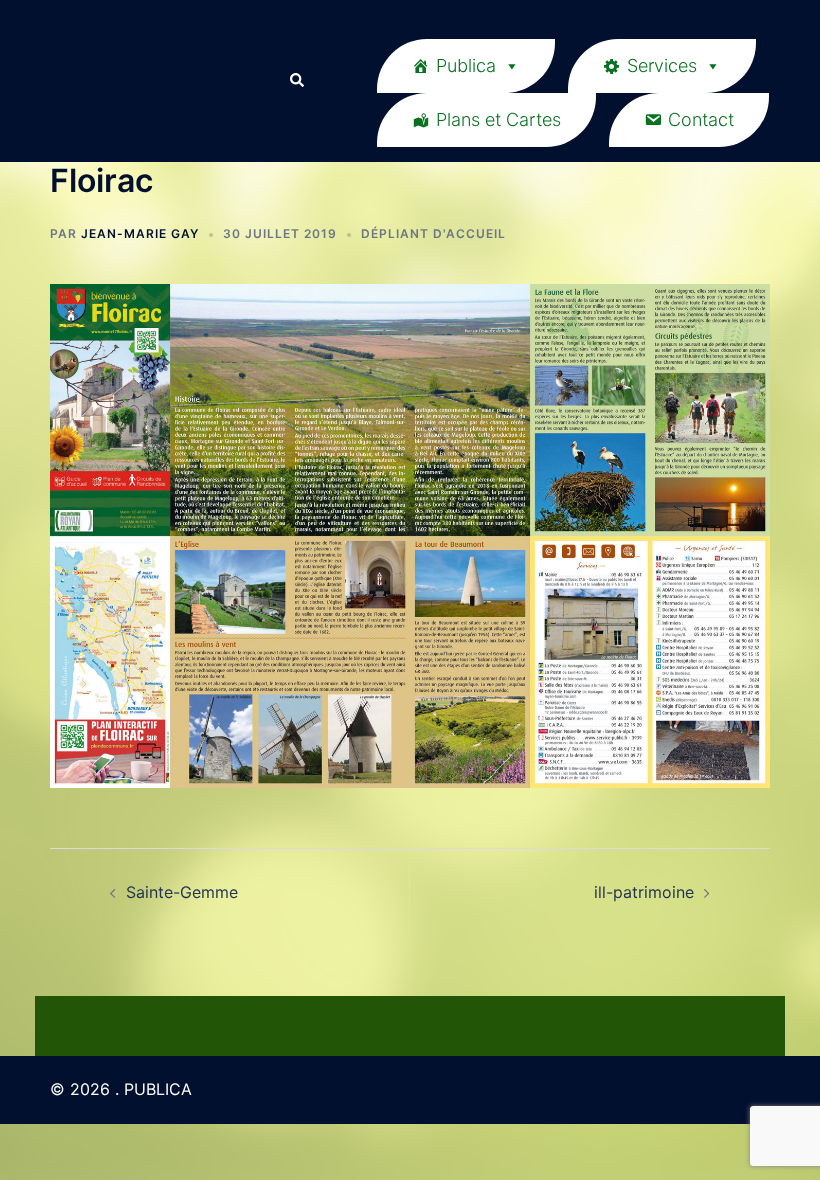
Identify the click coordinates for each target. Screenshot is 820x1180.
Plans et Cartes (498, 119)
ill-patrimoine (644, 892)
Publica (466, 65)
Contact (701, 119)
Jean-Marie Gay (140, 233)
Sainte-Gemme (182, 892)
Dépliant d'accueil (433, 233)
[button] (296, 81)
